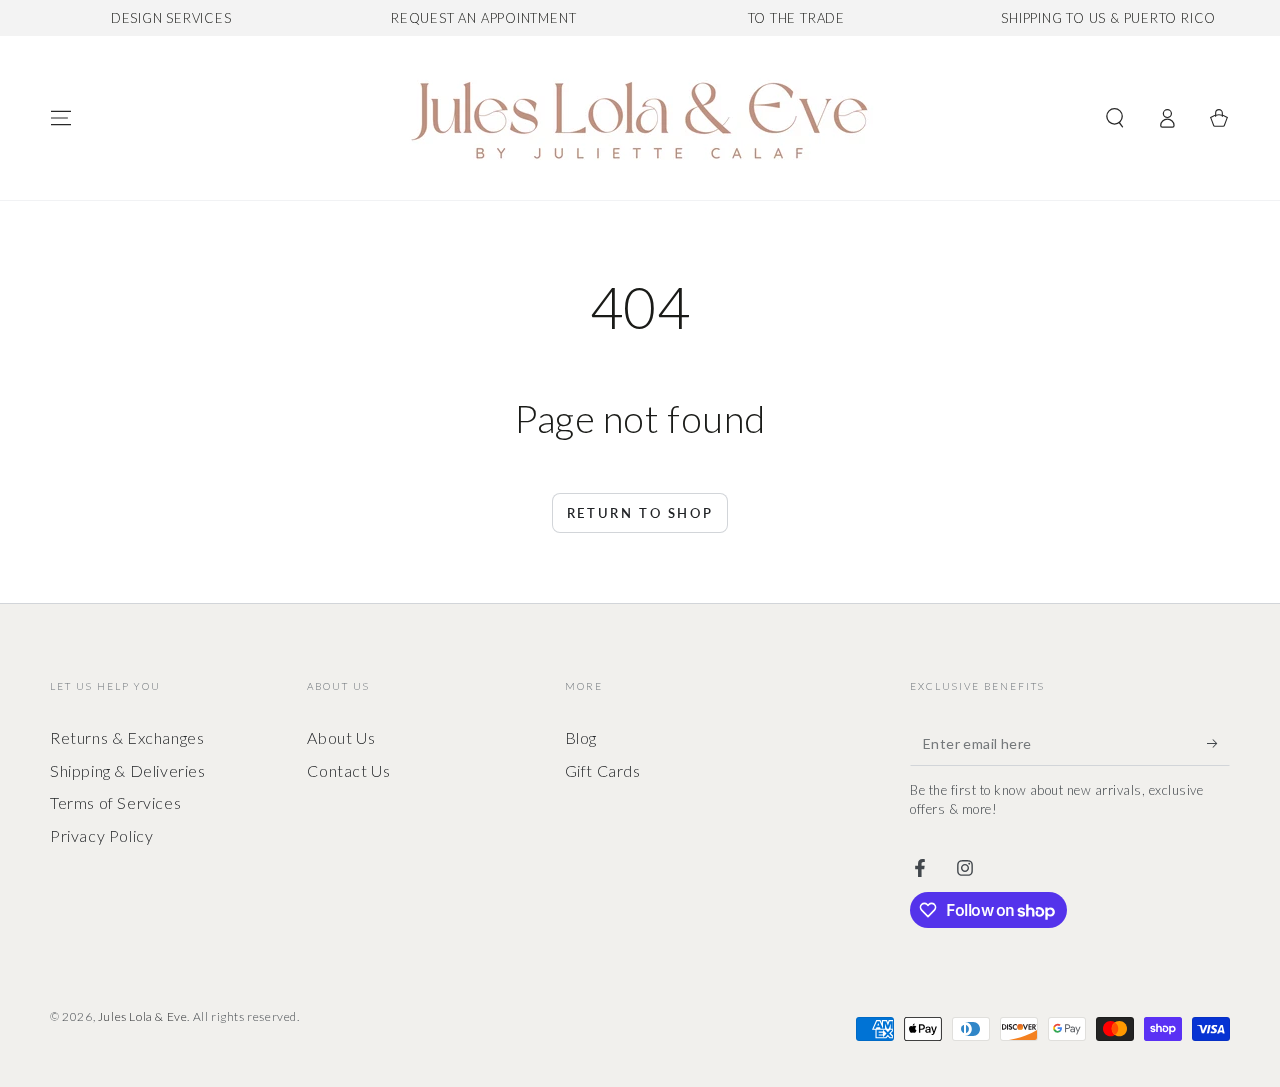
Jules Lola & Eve (143, 1016)
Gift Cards (603, 770)
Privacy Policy (101, 835)
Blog (581, 737)
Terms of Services (115, 802)
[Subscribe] (1218, 743)
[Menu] (61, 118)
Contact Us (348, 770)
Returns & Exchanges (127, 737)
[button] (1115, 118)
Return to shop (640, 513)
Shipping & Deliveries (128, 770)
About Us (341, 737)
